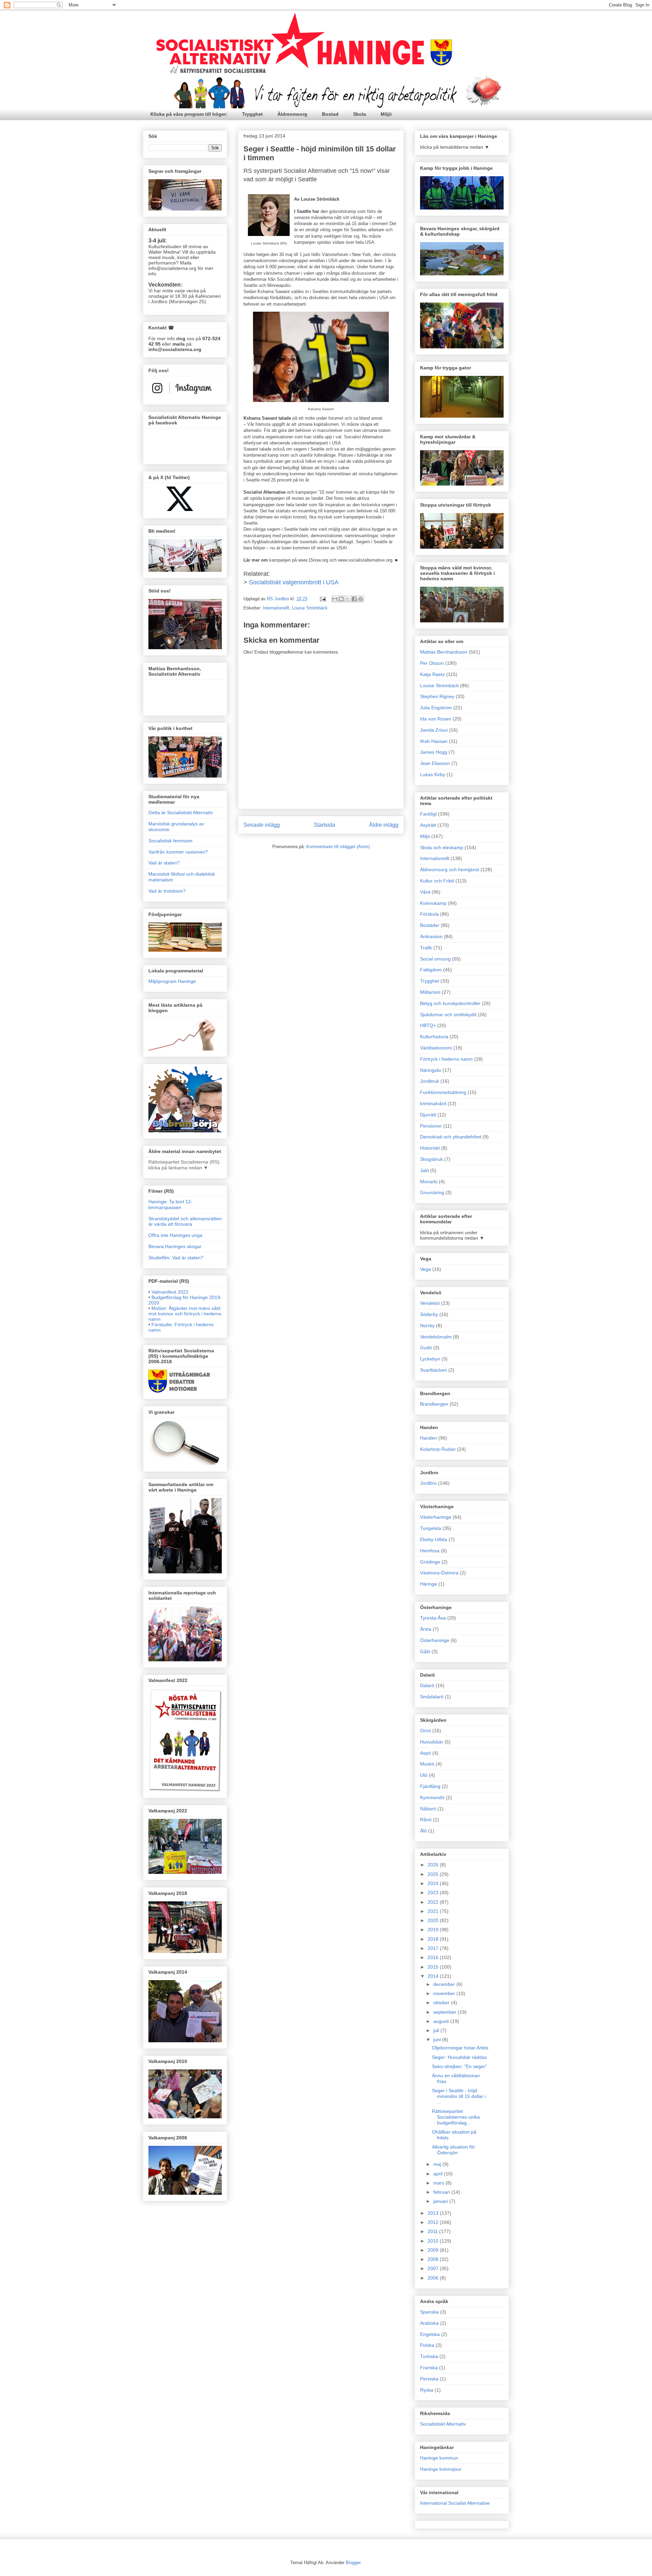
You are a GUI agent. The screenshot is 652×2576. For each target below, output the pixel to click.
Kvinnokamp (433, 903)
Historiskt (430, 1148)
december (445, 1984)
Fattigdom (431, 970)
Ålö (423, 1831)
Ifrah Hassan (434, 741)
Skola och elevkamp (442, 847)
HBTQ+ (428, 1025)
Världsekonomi (436, 1048)
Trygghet (252, 114)
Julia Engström (436, 708)
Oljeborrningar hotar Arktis (460, 2048)
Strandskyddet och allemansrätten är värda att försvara (185, 1221)
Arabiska (429, 2323)
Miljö (386, 114)
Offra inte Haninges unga (175, 1235)
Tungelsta (431, 1528)
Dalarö (427, 1685)
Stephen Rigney (437, 696)
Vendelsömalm (436, 1337)
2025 (434, 1874)
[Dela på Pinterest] (361, 599)
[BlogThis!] (341, 599)
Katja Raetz (432, 674)
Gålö (425, 1651)
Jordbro (428, 1483)
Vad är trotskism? (167, 891)
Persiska (429, 2379)
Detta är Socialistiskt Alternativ (181, 812)
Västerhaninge (436, 1517)
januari (441, 2201)
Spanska (429, 2312)
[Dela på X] (348, 599)
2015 (434, 1967)
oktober (442, 2003)
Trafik (426, 948)
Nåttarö (428, 1809)
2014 (434, 1976)
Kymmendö (432, 1797)
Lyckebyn (430, 1359)
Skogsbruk (431, 1159)
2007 (434, 2268)
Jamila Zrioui (434, 730)
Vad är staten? (164, 863)
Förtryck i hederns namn (446, 1059)
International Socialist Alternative (455, 2503)
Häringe (429, 1584)
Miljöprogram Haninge (172, 981)
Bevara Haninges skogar (175, 1246)
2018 (434, 1939)
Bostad (330, 114)
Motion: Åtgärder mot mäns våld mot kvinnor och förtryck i (185, 1314)
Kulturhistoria (434, 1037)
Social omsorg (435, 959)
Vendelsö (430, 1303)
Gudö (426, 1348)
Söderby (429, 1314)
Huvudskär (432, 1742)
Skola (360, 114)
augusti (442, 2021)
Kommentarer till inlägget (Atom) (338, 847)
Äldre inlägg (384, 825)
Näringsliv (431, 1070)
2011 (433, 2231)
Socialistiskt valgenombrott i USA (294, 582)
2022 (434, 1902)
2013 (434, 2213)
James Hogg (434, 752)
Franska (429, 2368)
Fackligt (428, 814)
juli (437, 2030)
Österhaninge (435, 1640)
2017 (434, 1948)
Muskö (427, 1764)
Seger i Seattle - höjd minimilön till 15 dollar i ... (459, 2096)
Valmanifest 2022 (170, 1292)
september (446, 2012)
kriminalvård (433, 1103)
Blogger (353, 2563)
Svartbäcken (433, 1370)
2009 (434, 2250)
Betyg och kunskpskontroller (450, 1003)
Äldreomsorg (292, 114)
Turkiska (429, 2356)
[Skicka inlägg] (322, 599)
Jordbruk (430, 1081)
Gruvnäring (432, 1192)
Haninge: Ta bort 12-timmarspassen (170, 1204)
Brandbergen (434, 1404)
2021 (434, 1911)
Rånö (426, 1820)
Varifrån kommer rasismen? (178, 852)
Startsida (324, 825)
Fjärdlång (430, 1786)
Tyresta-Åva (433, 1618)
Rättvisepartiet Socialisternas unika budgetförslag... (456, 2117)
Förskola (429, 914)
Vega (425, 1269)
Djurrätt (428, 1115)
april (439, 2174)
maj (438, 2164)
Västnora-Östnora (439, 1573)
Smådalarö (432, 1697)
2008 (434, 2259)
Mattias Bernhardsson (444, 652)
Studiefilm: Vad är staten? (176, 1258)
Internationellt (276, 608)
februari (442, 2192)
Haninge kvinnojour (441, 2469)
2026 (434, 1865)
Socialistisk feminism (170, 841)
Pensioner (431, 1126)
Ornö (425, 1731)
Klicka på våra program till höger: (189, 114)
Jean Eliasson (435, 763)
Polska (427, 2345)
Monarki (429, 1182)
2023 (434, 1893)
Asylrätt (428, 825)
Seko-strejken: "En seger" (459, 2066)
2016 (434, 1957)
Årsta (426, 1629)
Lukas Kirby (433, 774)
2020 (434, 1920)
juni (438, 2040)
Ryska (427, 2390)
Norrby (427, 1326)
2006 (434, 2278)
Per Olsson (432, 663)
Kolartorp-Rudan (438, 1449)
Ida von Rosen (436, 719)
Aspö (425, 1753)
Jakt (424, 1170)
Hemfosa (430, 1551)
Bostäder (430, 925)
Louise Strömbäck (310, 608)
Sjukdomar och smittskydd (448, 1015)
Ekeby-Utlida (434, 1539)
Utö (424, 1775)
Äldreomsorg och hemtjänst (450, 870)
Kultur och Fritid (437, 881)
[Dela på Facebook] (354, 599)
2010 (434, 2241)
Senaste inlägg (262, 825)
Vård (425, 892)
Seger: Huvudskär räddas (459, 2057)
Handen (429, 1438)
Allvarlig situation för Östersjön (454, 2150)
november (445, 1993)
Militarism (430, 992)
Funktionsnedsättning (443, 1092)
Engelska (430, 2334)
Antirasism (431, 936)
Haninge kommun (439, 2458)
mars (439, 2183)
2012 (434, 2222)
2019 (434, 1930)
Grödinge (430, 1562)
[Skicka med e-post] (335, 599)
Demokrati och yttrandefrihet (451, 1137)
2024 (434, 1883)
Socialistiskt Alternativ (443, 2424)
